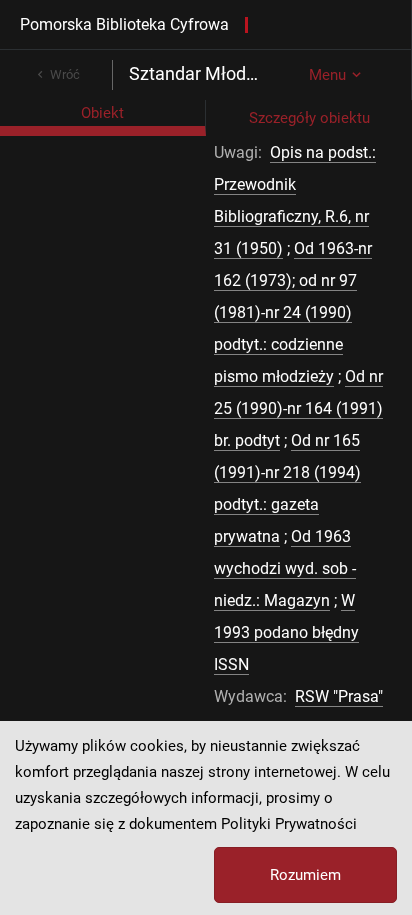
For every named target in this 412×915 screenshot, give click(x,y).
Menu (327, 75)
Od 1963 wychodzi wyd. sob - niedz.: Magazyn (285, 568)
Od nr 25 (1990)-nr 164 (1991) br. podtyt (298, 408)
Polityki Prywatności (289, 824)
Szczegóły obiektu (309, 118)
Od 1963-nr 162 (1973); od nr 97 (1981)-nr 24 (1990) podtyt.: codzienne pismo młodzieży (293, 312)
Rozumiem (305, 875)
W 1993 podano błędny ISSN (286, 632)
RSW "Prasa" (339, 696)
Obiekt (102, 113)
